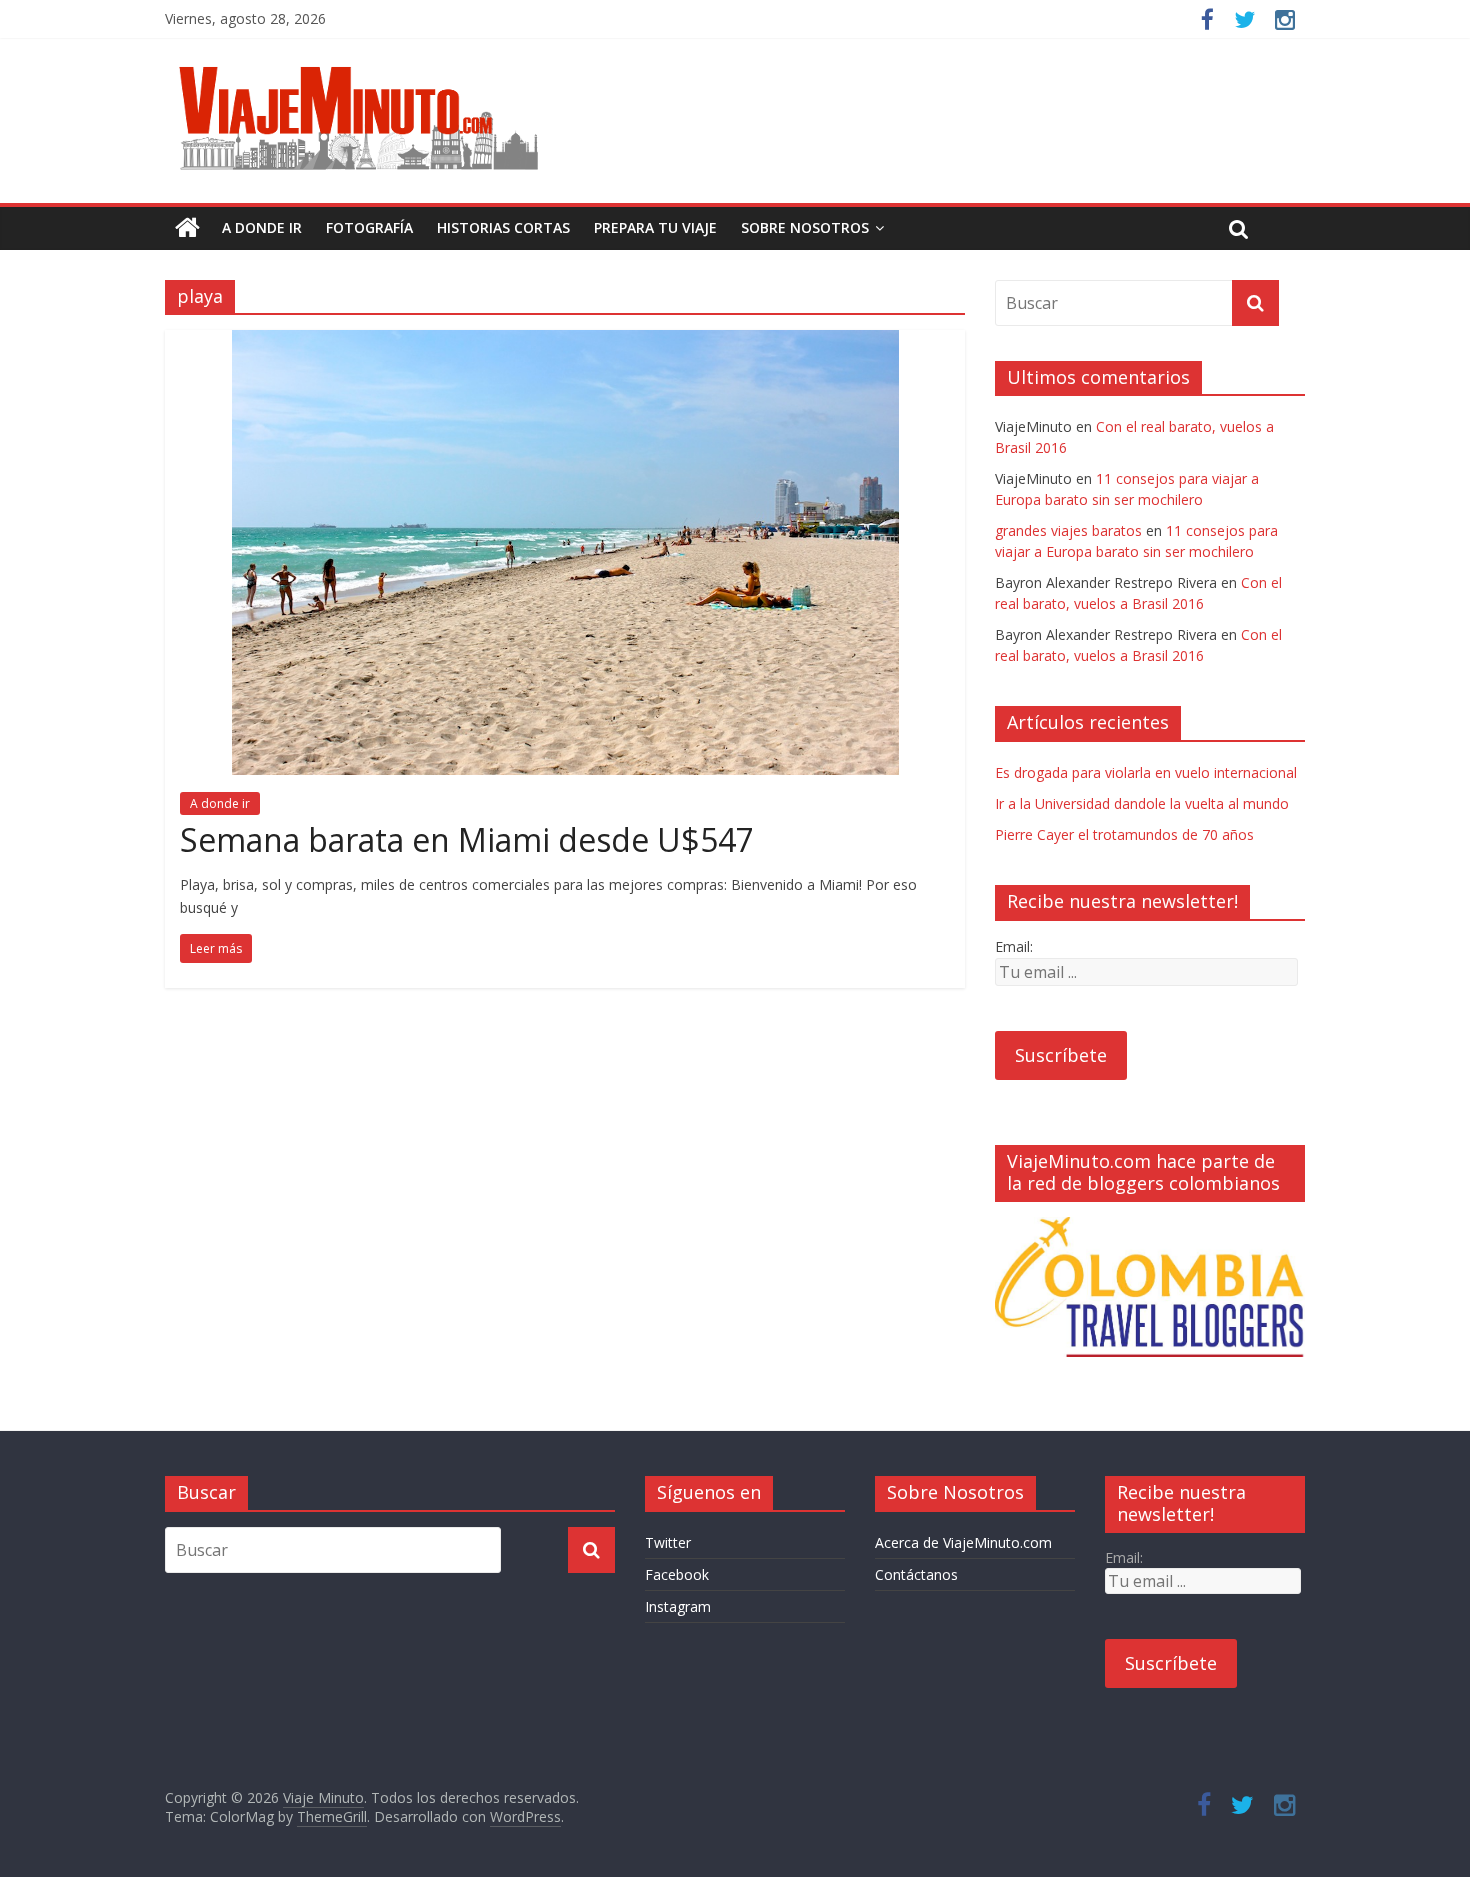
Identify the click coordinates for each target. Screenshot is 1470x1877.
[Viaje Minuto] (365, 70)
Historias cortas (503, 227)
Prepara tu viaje (655, 227)
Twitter (668, 1542)
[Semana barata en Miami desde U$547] (565, 342)
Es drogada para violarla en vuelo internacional (1146, 772)
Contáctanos (916, 1574)
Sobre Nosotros (805, 227)
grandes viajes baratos (1068, 530)
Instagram (678, 1606)
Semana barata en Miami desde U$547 (467, 839)
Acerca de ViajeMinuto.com (963, 1542)
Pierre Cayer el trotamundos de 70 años (1124, 834)
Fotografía (369, 227)
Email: (1014, 946)
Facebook (677, 1574)
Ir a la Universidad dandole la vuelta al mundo (1142, 803)
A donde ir (262, 227)
